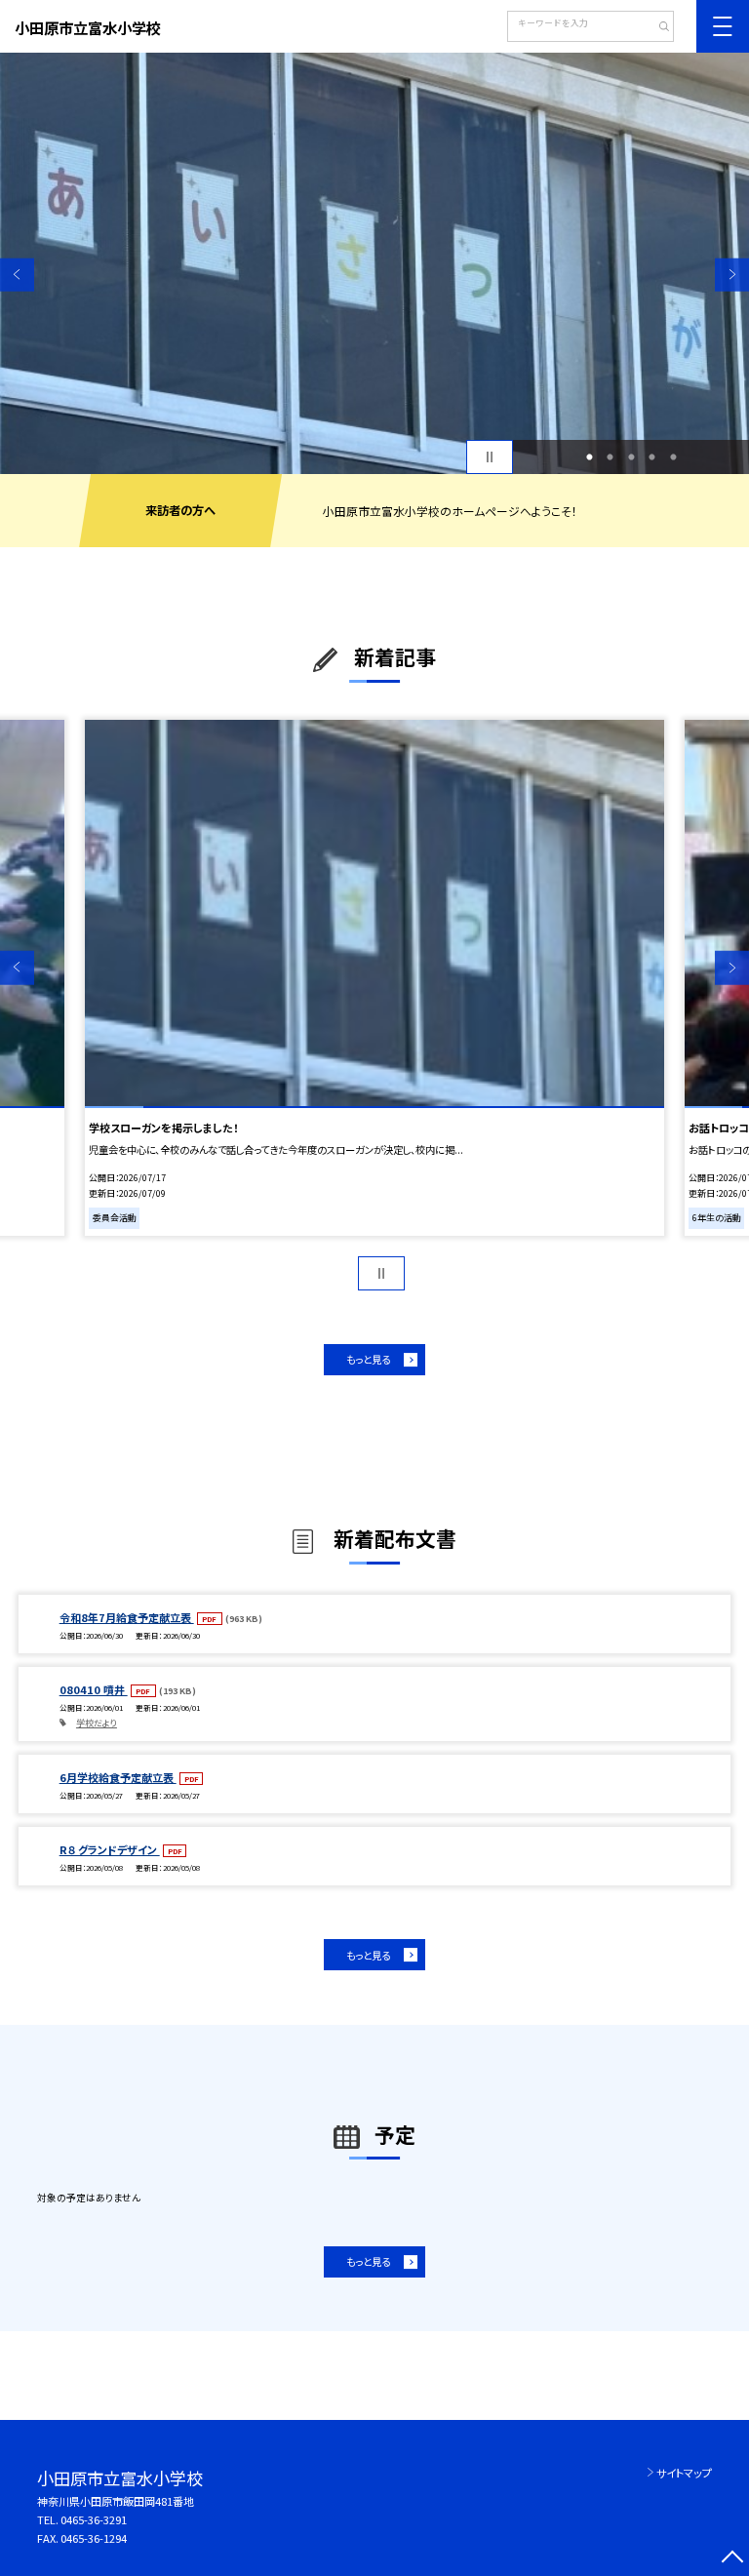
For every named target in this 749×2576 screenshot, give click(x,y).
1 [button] (589, 457)
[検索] (657, 28)
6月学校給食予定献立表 (118, 1777)
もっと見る (368, 1359)
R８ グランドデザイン (110, 1849)
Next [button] (732, 275)
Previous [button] (17, 275)
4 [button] (652, 457)
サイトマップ (684, 2473)
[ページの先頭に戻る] (732, 2559)
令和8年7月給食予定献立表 (127, 1617)
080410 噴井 (94, 1689)
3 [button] (631, 457)
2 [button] (611, 457)
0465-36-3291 (94, 2519)
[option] (374, 263)
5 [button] (673, 457)
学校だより (97, 1723)
